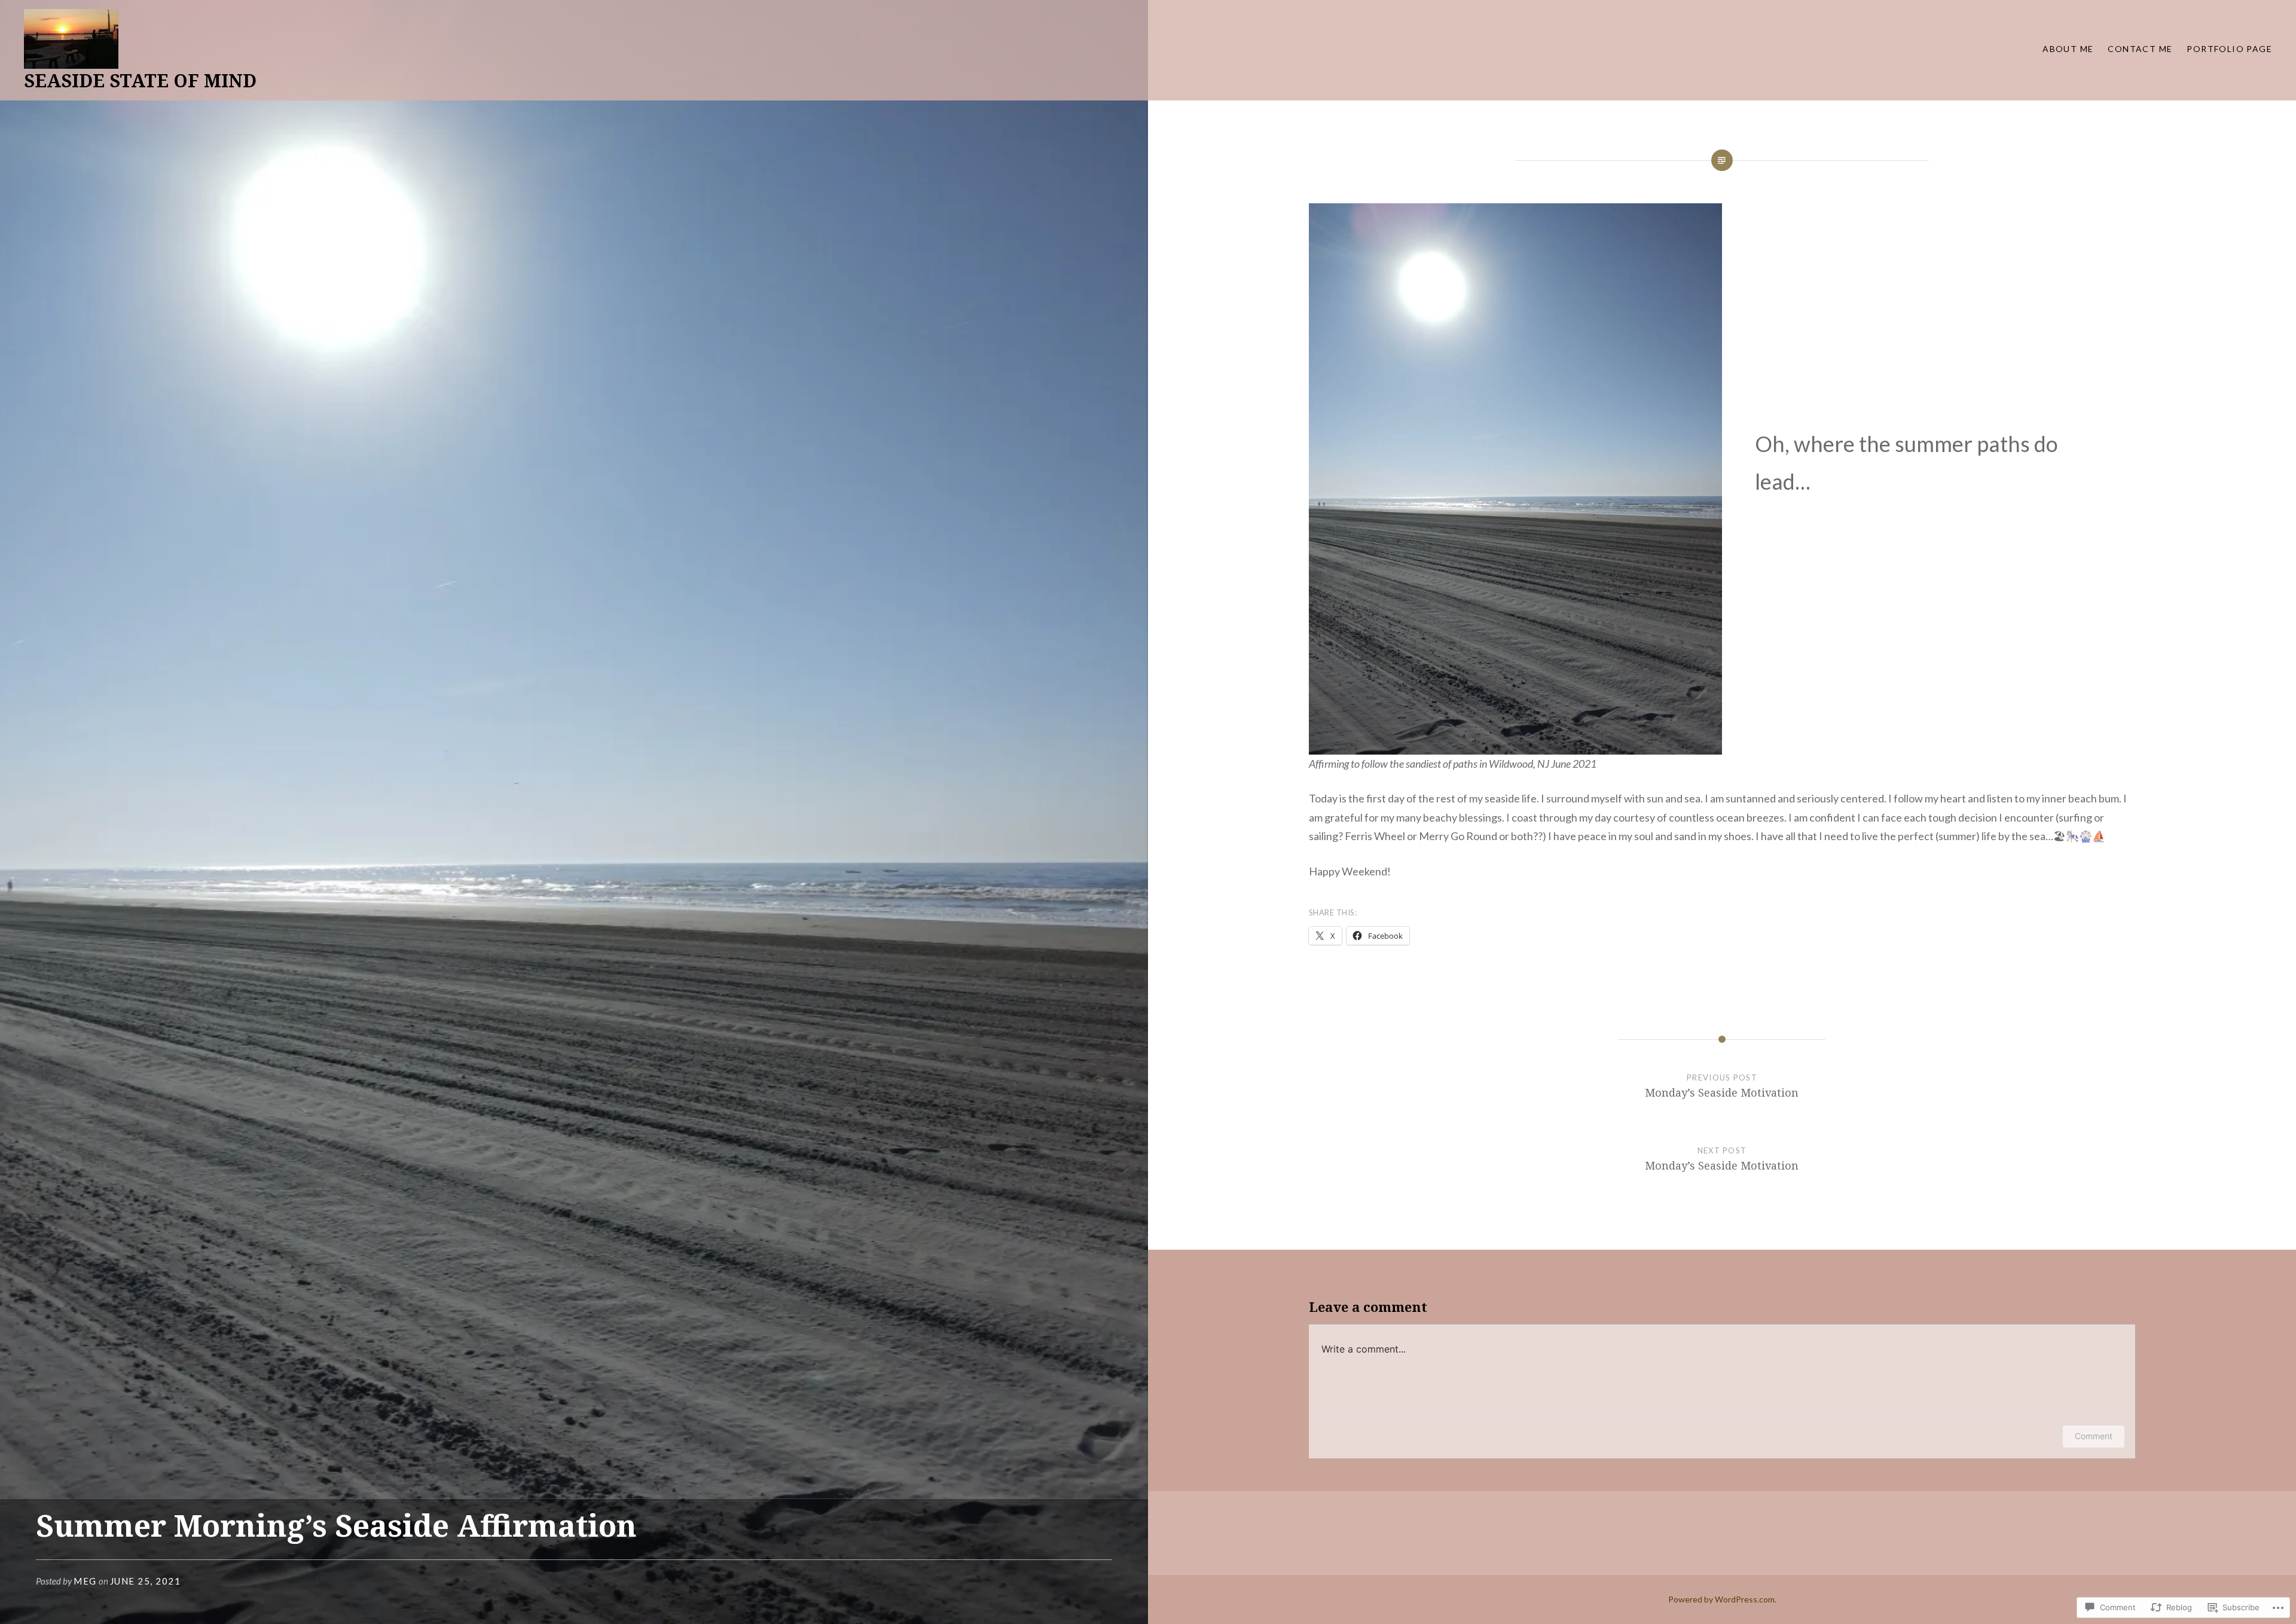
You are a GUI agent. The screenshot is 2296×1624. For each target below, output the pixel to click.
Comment (2094, 1436)
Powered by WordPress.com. (1722, 1599)
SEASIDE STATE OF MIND (140, 80)
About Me (2068, 49)
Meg (85, 1581)
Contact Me (2140, 49)
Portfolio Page (2229, 49)
